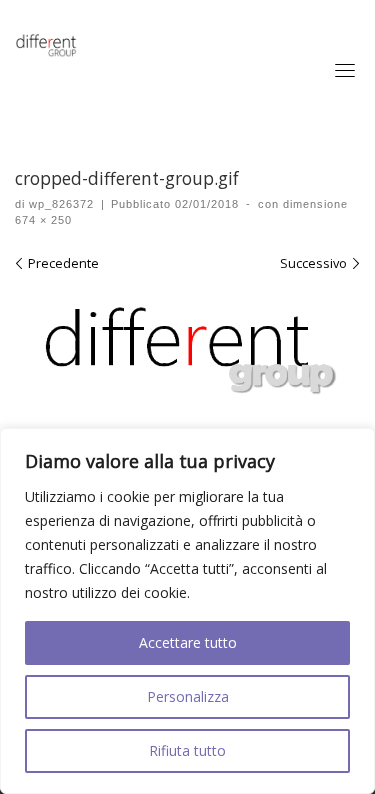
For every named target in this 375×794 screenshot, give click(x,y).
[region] (187, 611)
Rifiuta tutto (187, 750)
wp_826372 (61, 204)
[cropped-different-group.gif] (187, 351)
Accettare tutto (188, 642)
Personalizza (188, 696)
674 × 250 (43, 220)
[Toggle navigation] (345, 70)
